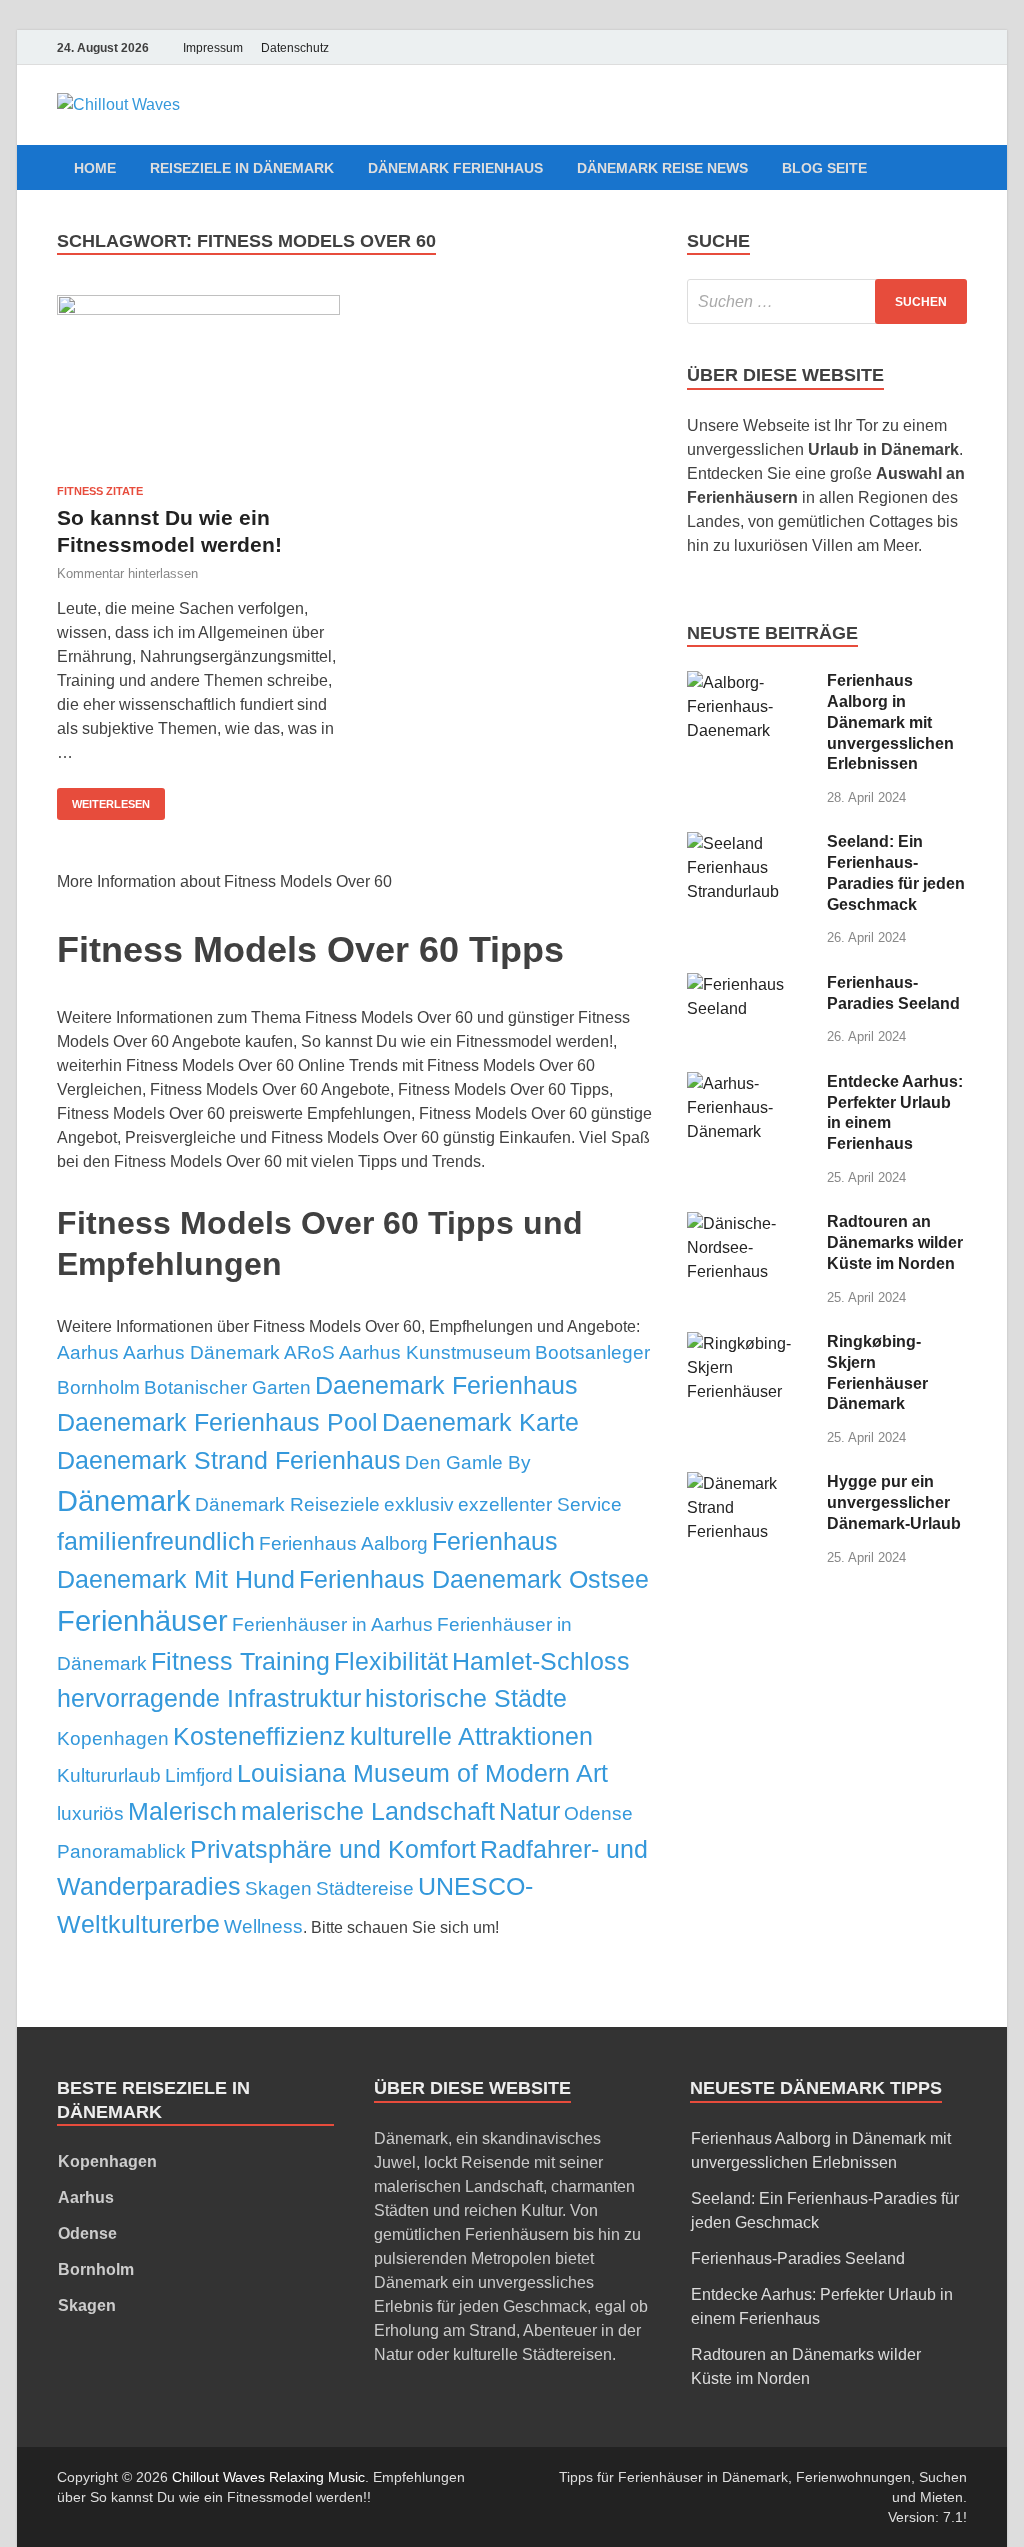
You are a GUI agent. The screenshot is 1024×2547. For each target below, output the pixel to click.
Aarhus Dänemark (201, 1352)
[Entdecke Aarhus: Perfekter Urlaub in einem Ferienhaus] (749, 1083)
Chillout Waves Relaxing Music (268, 2477)
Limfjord (199, 1775)
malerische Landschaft (368, 1811)
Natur (529, 1811)
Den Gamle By (468, 1462)
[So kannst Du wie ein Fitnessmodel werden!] (198, 382)
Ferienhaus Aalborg (343, 1543)
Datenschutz (295, 48)
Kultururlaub (109, 1775)
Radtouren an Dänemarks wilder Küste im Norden (895, 1242)
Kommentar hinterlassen (127, 573)
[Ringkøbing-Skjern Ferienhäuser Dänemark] (749, 1343)
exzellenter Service (540, 1504)
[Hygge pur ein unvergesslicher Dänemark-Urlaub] (749, 1483)
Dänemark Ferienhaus (455, 168)
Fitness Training (240, 1661)
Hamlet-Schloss (541, 1661)
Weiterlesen (111, 804)
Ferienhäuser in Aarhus (332, 1624)
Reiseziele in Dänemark (242, 168)
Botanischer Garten (227, 1387)
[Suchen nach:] (827, 301)
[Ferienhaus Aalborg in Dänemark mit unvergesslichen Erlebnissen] (749, 682)
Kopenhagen (113, 1738)
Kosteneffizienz (259, 1736)
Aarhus (88, 1352)
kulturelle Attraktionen (471, 1736)
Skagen (278, 1888)
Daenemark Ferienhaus (446, 1385)
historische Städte (466, 1698)
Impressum (213, 48)
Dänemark (124, 1500)
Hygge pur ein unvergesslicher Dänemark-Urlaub (894, 1502)
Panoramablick (121, 1851)
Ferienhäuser (142, 1620)
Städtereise (365, 1888)
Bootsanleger (592, 1352)
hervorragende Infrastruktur (209, 1698)
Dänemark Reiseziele (287, 1504)
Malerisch (182, 1811)
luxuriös (90, 1813)
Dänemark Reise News (662, 168)
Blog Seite (824, 168)
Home (95, 168)
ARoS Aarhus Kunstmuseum (407, 1352)
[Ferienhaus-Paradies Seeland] (749, 984)
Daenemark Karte (480, 1422)
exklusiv (419, 1504)
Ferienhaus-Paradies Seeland (798, 2258)
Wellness (263, 1926)
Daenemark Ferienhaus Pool (217, 1422)
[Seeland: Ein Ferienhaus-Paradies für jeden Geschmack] (749, 843)
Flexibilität (391, 1661)
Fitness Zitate (100, 491)
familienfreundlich (156, 1541)
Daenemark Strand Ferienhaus (229, 1460)
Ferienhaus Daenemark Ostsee (474, 1579)
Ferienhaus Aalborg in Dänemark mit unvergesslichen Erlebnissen (890, 722)
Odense (598, 1813)
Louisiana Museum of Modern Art (422, 1773)
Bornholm (98, 1387)
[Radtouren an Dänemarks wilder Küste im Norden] (749, 1223)
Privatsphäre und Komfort (333, 1849)
